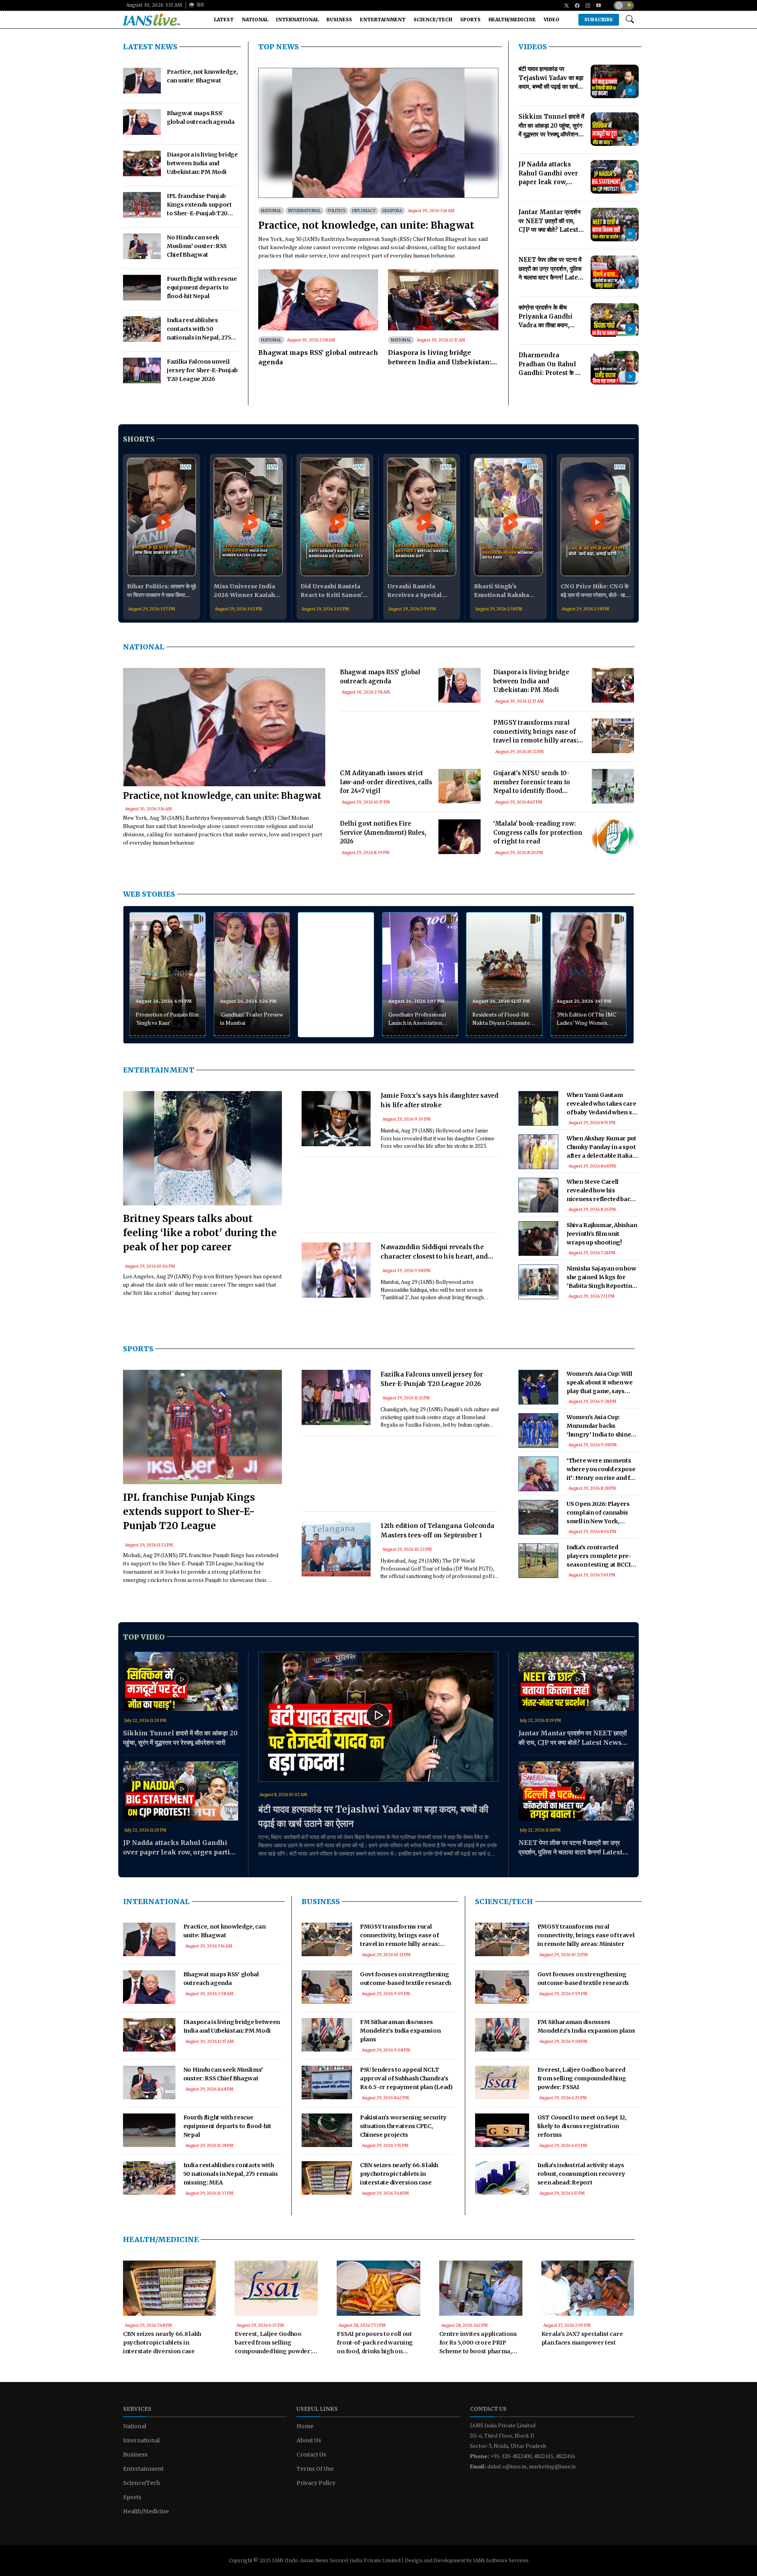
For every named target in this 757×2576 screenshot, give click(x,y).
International (297, 20)
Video (552, 20)
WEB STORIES (149, 894)
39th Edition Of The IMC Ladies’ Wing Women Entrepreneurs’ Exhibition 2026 (586, 1019)
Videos (533, 47)
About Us (309, 2440)
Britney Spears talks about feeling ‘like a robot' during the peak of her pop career (200, 1233)
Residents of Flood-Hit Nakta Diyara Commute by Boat (501, 1019)
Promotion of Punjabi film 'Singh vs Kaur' (167, 1018)
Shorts (139, 439)
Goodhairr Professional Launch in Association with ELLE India (417, 1019)
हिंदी (200, 5)
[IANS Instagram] (585, 6)
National (255, 20)
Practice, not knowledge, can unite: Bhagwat (366, 225)
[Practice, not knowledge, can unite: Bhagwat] (378, 134)
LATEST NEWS (150, 47)
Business (339, 20)
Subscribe (599, 20)
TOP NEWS (279, 47)
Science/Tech (433, 20)
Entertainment (383, 20)
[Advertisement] (410, 749)
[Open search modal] (630, 20)
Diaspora (392, 211)
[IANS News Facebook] (574, 6)
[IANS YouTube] (596, 6)
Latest (224, 20)
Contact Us (311, 2455)
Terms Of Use (315, 2469)
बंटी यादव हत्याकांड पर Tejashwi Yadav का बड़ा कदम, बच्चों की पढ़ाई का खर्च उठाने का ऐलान (373, 1816)
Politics (337, 211)
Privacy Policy (316, 2483)
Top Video (144, 1637)
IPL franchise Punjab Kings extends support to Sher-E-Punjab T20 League (189, 1512)
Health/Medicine (512, 20)
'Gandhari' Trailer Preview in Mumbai (252, 1018)
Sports (470, 20)
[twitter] (564, 6)
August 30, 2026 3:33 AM (154, 5)
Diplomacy (364, 211)
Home (305, 2426)
